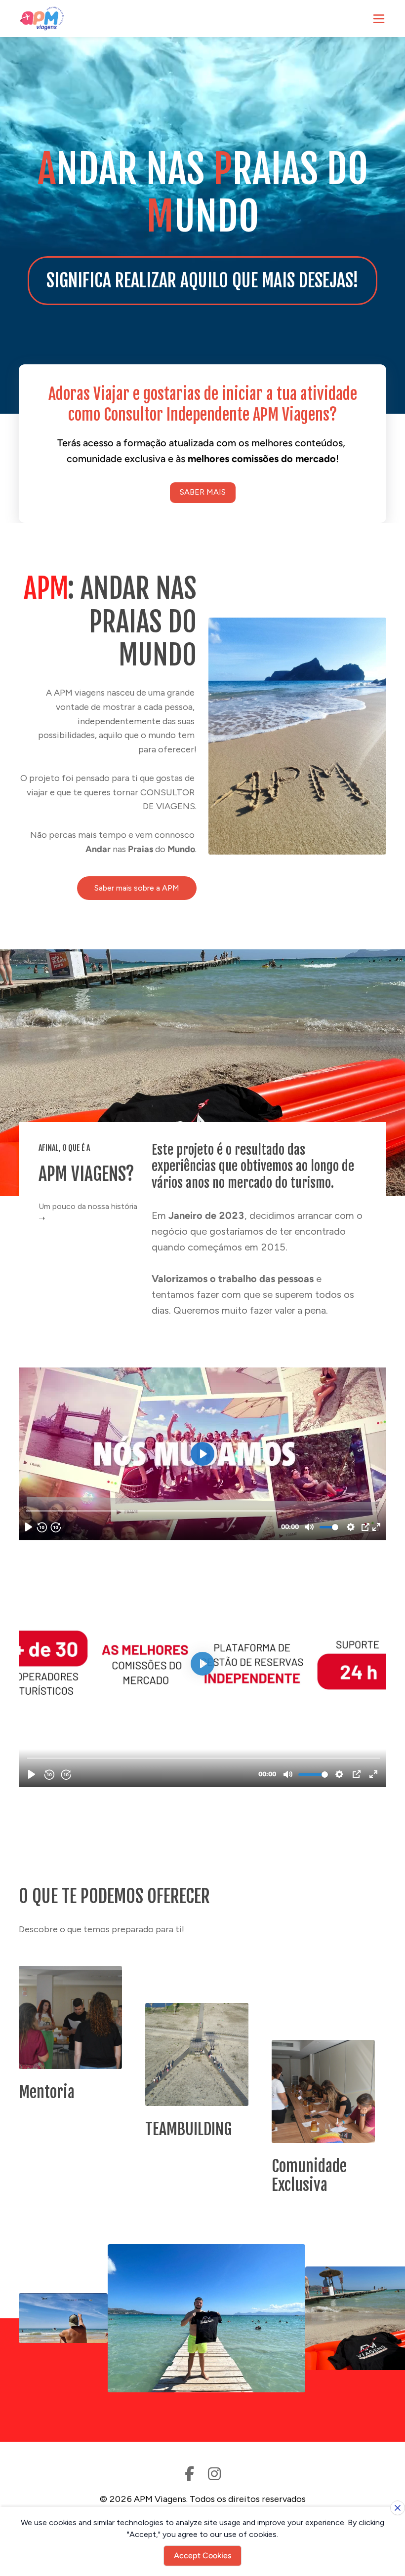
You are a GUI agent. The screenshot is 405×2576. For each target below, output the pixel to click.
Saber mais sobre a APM (137, 888)
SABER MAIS (203, 492)
